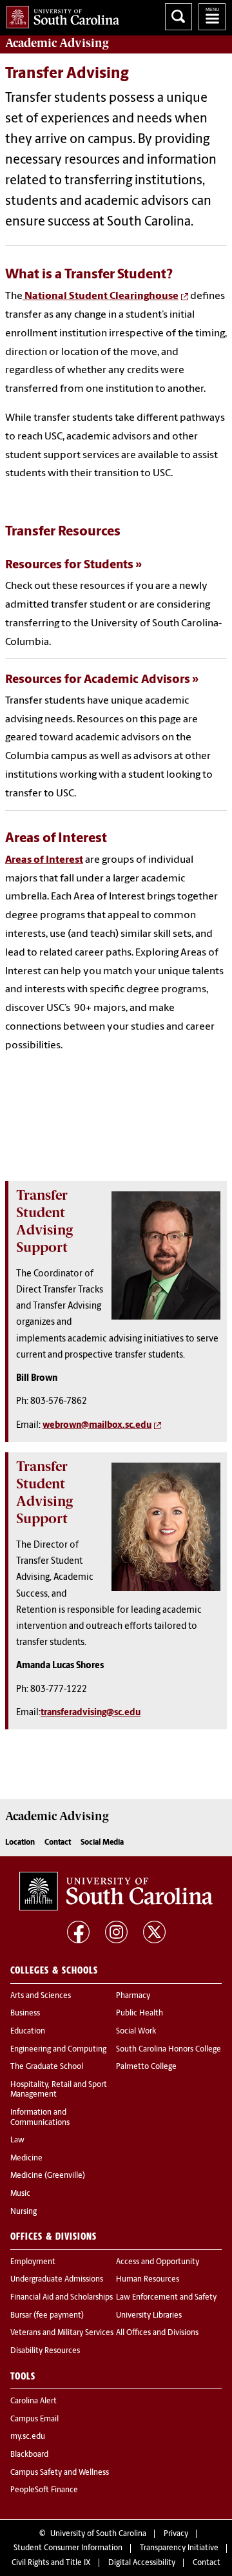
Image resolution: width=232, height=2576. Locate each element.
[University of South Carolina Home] (60, 14)
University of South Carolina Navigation (212, 17)
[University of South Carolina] (116, 1891)
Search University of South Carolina (179, 17)
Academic (57, 43)
